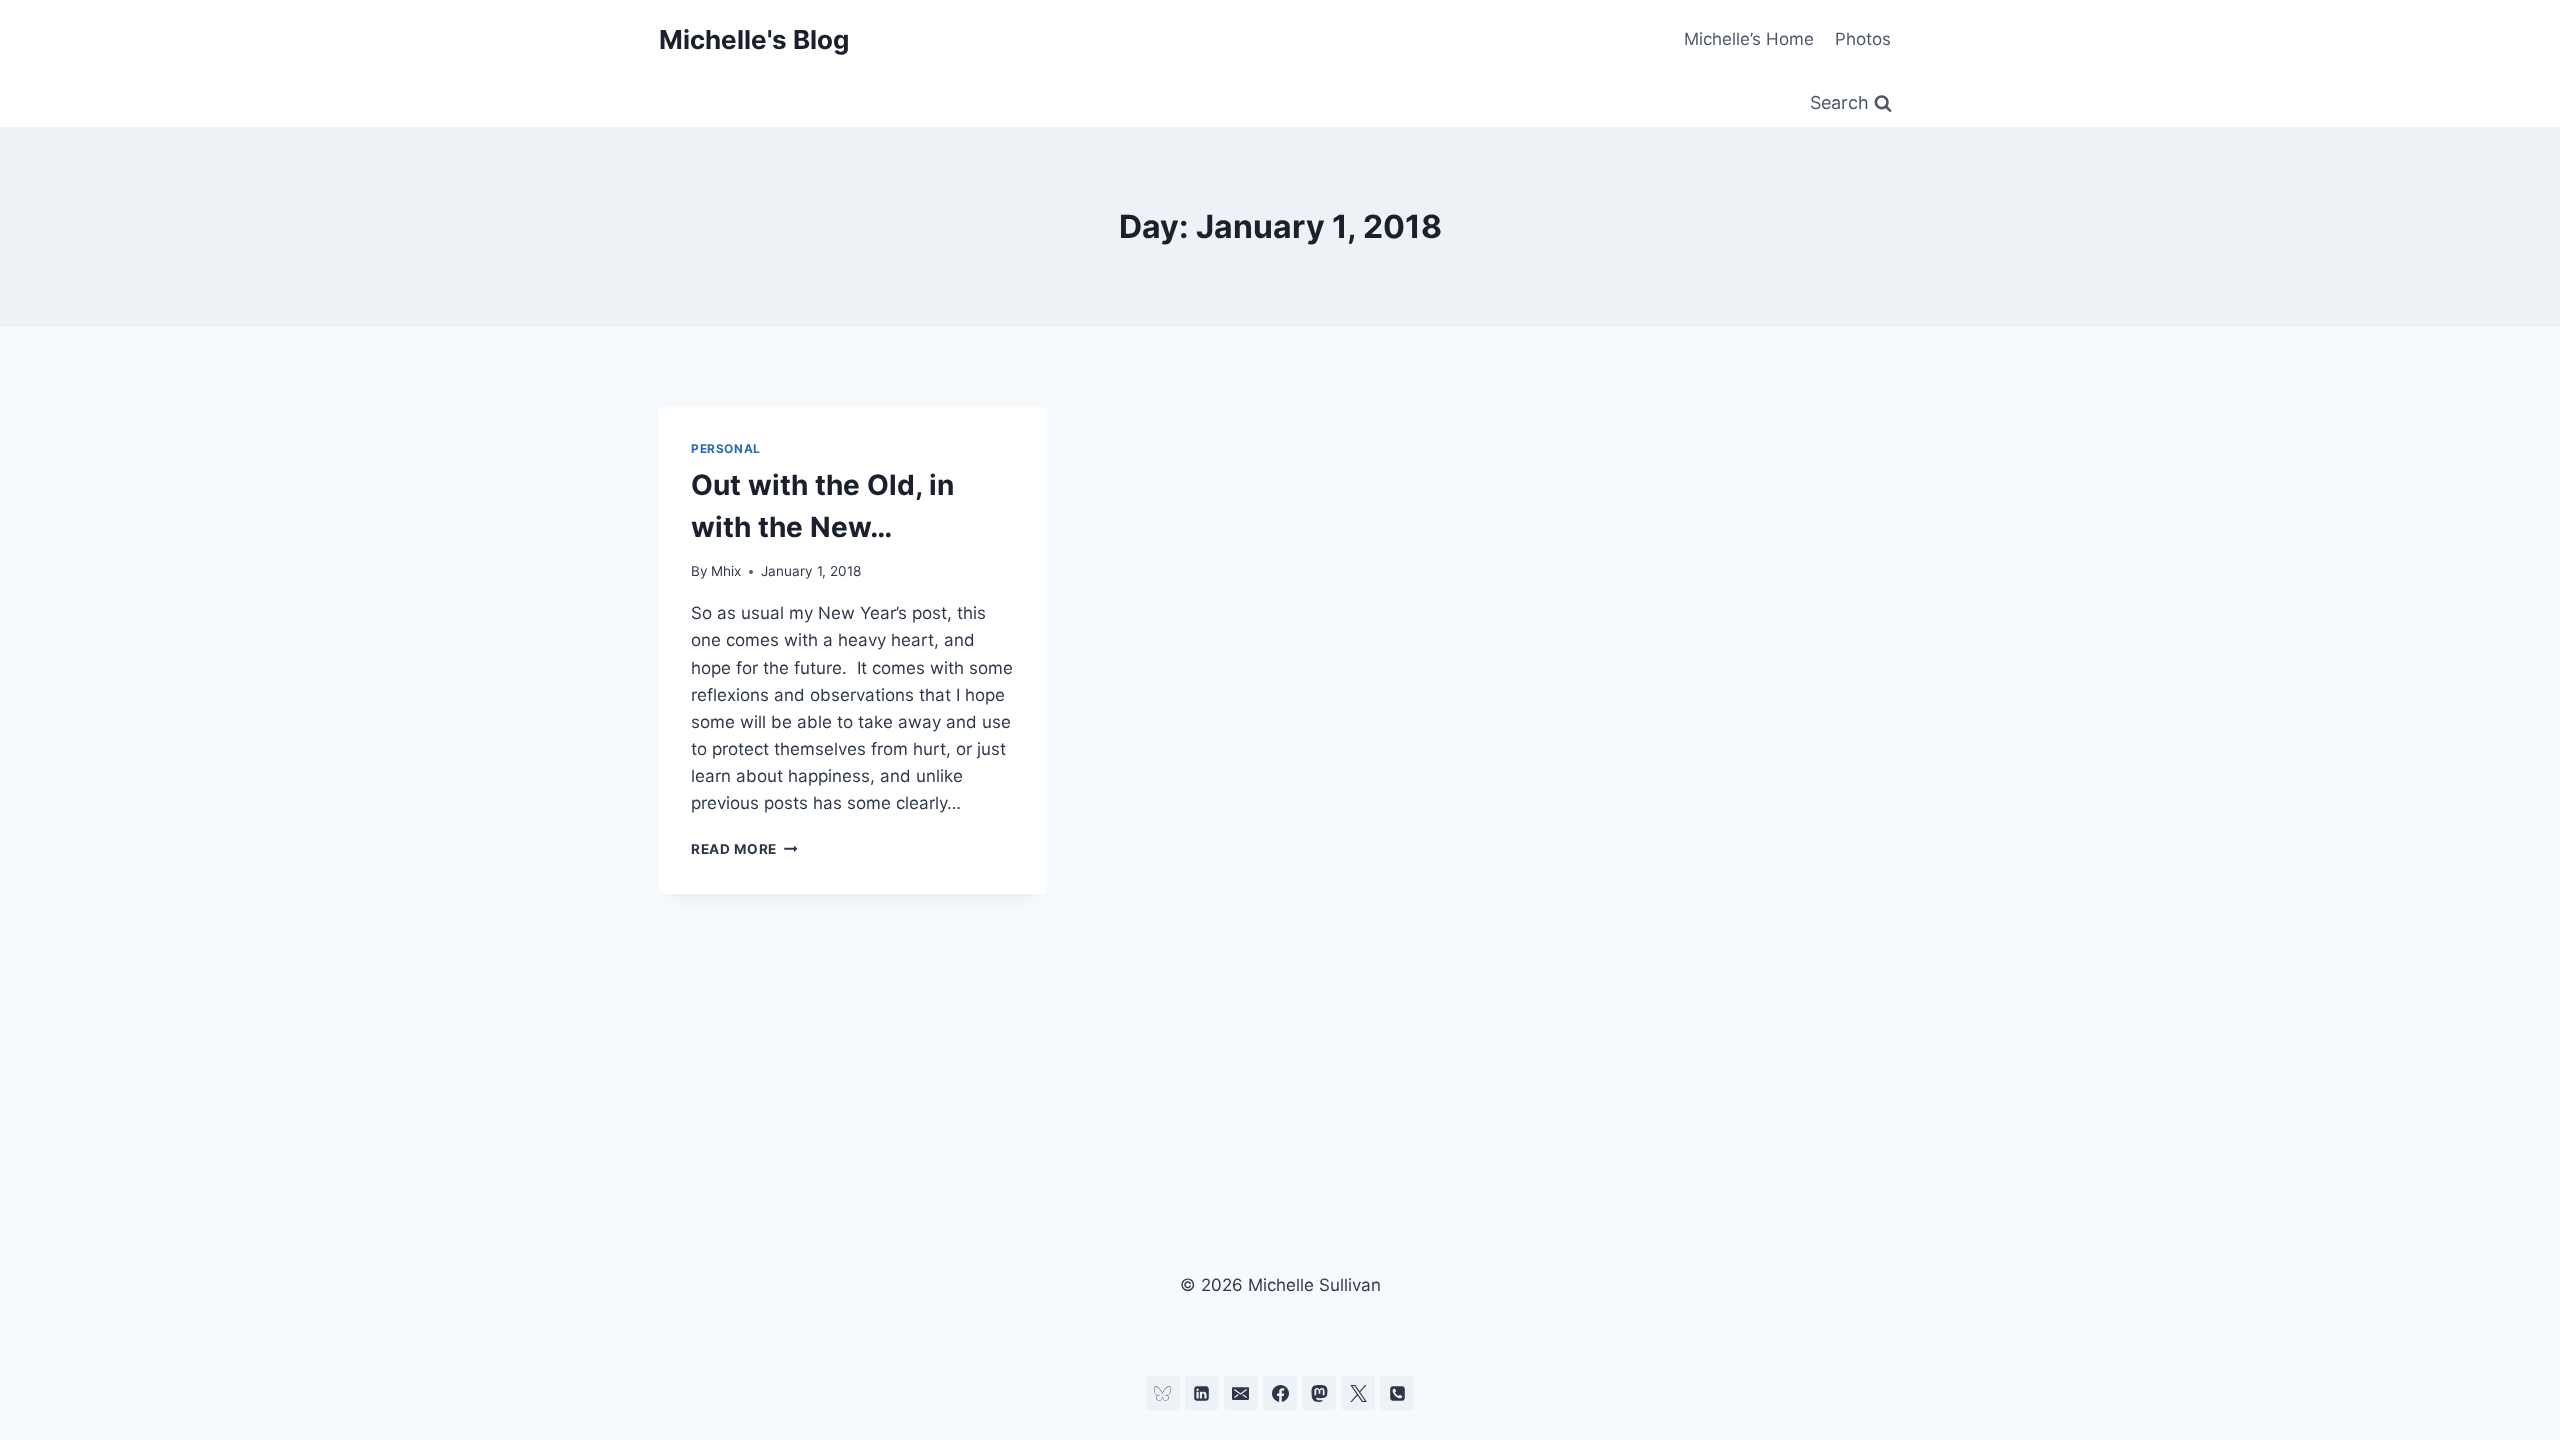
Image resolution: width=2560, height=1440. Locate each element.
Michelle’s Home (1749, 39)
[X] (1358, 1393)
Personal (726, 448)
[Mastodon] (1319, 1393)
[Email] (1241, 1393)
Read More (744, 849)
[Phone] (1397, 1393)
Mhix (726, 571)
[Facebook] (1280, 1393)
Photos (1863, 39)
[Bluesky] (1163, 1393)
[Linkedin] (1202, 1393)
